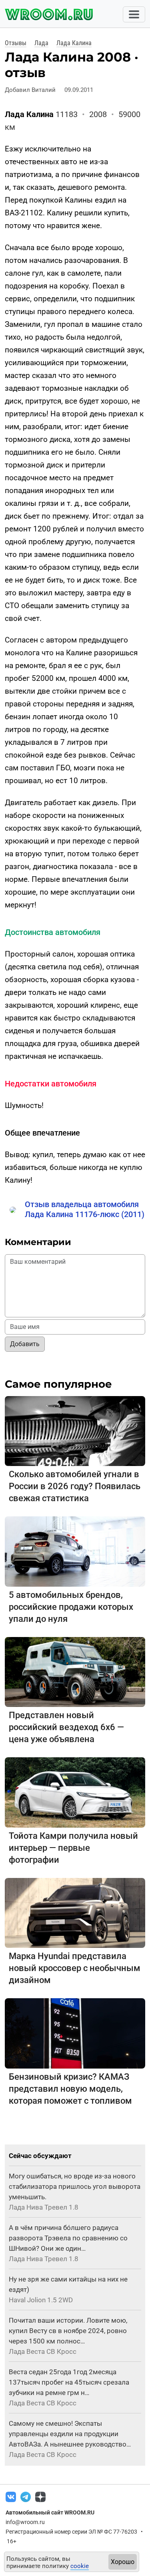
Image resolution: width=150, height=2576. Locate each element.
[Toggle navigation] (134, 14)
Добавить (25, 1344)
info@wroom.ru (25, 2522)
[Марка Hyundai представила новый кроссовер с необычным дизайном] (75, 1913)
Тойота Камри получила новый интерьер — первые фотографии (73, 1848)
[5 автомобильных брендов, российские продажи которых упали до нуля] (75, 1551)
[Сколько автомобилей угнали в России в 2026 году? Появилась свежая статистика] (75, 1431)
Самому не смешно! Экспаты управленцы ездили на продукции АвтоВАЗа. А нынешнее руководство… (70, 2434)
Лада (41, 43)
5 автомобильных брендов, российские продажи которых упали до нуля (71, 1607)
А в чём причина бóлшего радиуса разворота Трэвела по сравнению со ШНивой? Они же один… (68, 2238)
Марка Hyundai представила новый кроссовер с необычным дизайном (75, 1968)
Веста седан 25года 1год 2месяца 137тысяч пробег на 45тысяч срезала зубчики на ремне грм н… (69, 2382)
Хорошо (123, 2562)
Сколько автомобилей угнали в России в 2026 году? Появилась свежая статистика (75, 1486)
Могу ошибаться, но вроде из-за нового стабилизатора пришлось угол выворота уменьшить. (75, 2186)
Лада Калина (74, 43)
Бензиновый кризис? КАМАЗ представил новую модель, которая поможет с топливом (70, 2089)
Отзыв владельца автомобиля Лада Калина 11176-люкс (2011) (85, 1209)
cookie (80, 2566)
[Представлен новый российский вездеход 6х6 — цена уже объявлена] (75, 1672)
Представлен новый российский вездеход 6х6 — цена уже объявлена (66, 1727)
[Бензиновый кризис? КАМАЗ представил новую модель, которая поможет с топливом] (75, 2033)
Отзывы (16, 43)
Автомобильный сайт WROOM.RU (50, 2512)
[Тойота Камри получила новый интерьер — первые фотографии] (75, 1792)
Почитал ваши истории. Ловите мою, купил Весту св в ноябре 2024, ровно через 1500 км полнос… (68, 2331)
